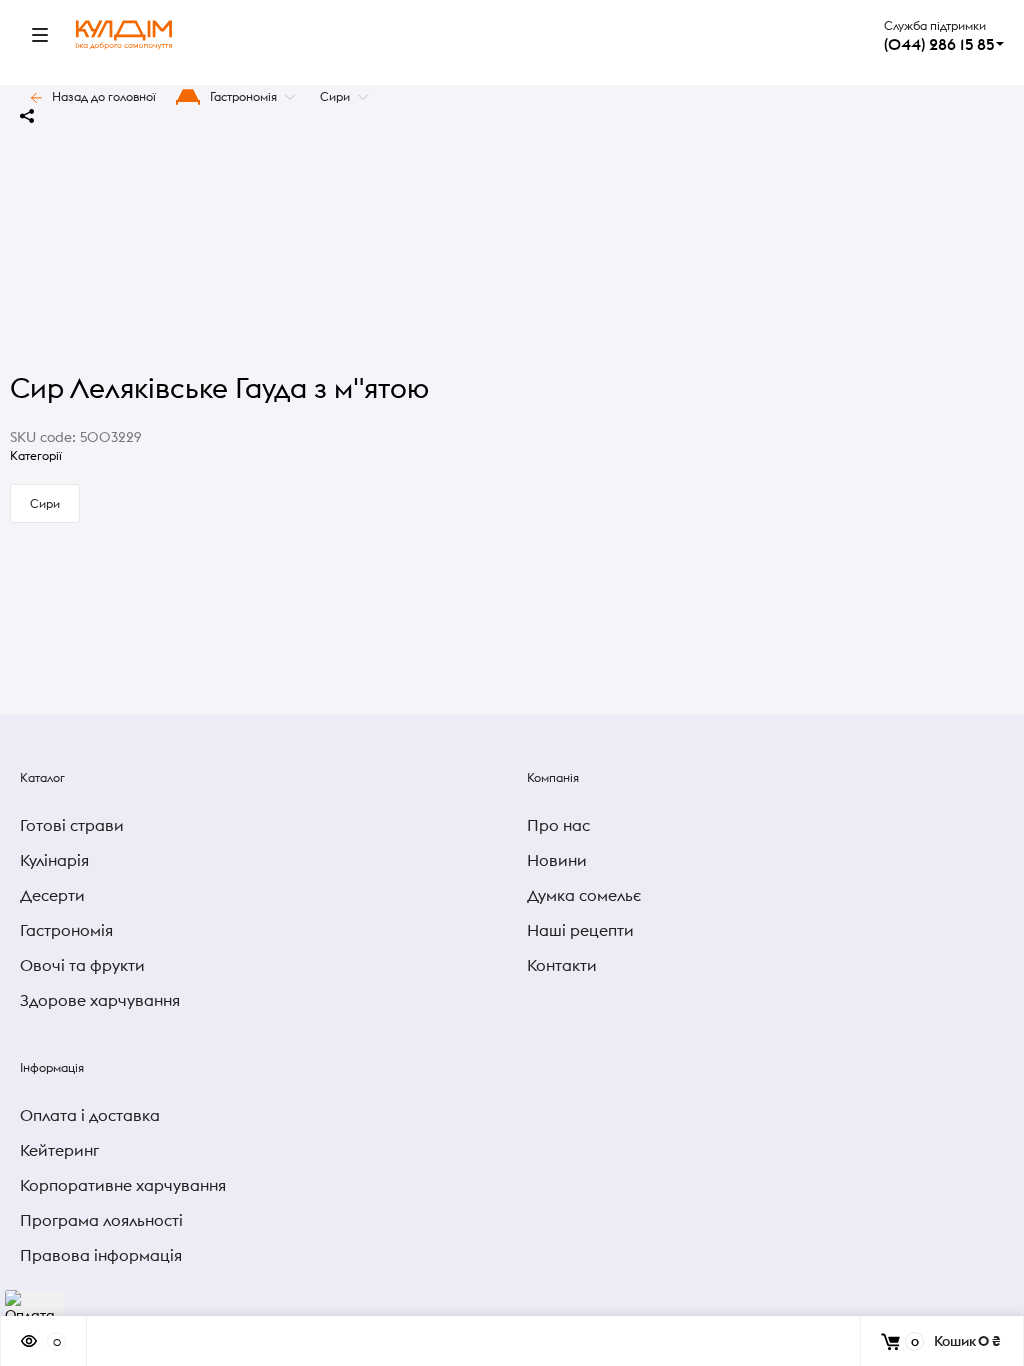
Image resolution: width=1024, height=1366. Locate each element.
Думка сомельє (584, 895)
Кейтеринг (59, 1150)
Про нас (558, 825)
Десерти (52, 895)
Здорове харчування (100, 1000)
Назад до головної (104, 96)
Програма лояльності (101, 1220)
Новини (557, 860)
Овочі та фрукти (82, 965)
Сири (335, 96)
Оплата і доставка (90, 1115)
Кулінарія (54, 860)
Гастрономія (243, 96)
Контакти (562, 965)
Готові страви (72, 825)
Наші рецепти (580, 930)
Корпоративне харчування (123, 1185)
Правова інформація (101, 1255)
